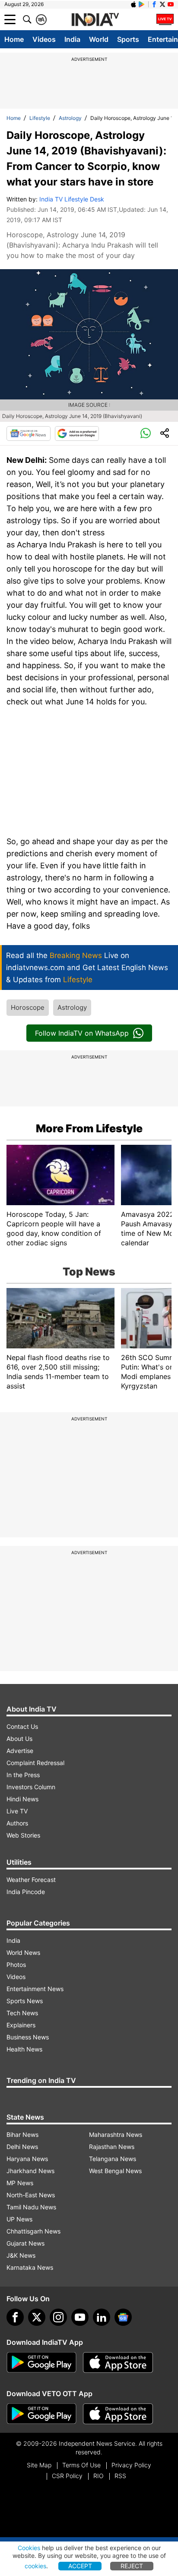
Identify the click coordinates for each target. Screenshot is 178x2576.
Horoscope (28, 1007)
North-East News (31, 2195)
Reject (132, 2566)
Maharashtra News (116, 2135)
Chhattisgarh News (33, 2231)
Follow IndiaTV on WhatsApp (82, 1033)
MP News (20, 2183)
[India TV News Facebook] (154, 4)
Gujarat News (25, 2243)
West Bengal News (115, 2171)
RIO (99, 2476)
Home (14, 39)
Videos (44, 39)
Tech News (22, 2013)
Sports (128, 39)
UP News (19, 2219)
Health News (24, 2049)
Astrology (70, 118)
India (72, 39)
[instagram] (58, 2317)
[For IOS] (118, 2414)
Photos (16, 1965)
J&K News (21, 2255)
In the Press (23, 1775)
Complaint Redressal (35, 1763)
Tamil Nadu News (31, 2207)
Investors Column (31, 1787)
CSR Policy (67, 2476)
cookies (35, 2566)
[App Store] (118, 2362)
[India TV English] (95, 20)
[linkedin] (102, 2317)
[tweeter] (37, 2317)
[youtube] (80, 2317)
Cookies (29, 2548)
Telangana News (113, 2159)
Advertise (20, 1751)
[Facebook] (15, 2317)
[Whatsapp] (146, 434)
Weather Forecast (31, 1880)
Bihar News (22, 2135)
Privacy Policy (131, 2465)
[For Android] (41, 2414)
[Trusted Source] (77, 434)
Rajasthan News (112, 2147)
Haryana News (27, 2159)
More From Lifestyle (89, 1128)
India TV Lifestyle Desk (72, 199)
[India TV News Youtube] (171, 4)
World (99, 39)
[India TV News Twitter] (162, 4)
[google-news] (123, 2317)
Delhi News (22, 2147)
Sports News (25, 2001)
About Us (19, 1739)
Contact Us (22, 1726)
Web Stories (23, 1835)
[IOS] (133, 4)
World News (23, 1952)
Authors (17, 1823)
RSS (120, 2476)
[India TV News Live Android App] (41, 2362)
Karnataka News (30, 2267)
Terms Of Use (81, 2465)
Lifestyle (40, 118)
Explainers (21, 2025)
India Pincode (26, 1892)
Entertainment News (35, 1989)
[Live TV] (165, 19)
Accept (80, 2566)
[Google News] (29, 434)
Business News (28, 2037)
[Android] (142, 4)
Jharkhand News (30, 2171)
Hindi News (22, 1799)
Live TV (17, 1811)
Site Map (39, 2465)
